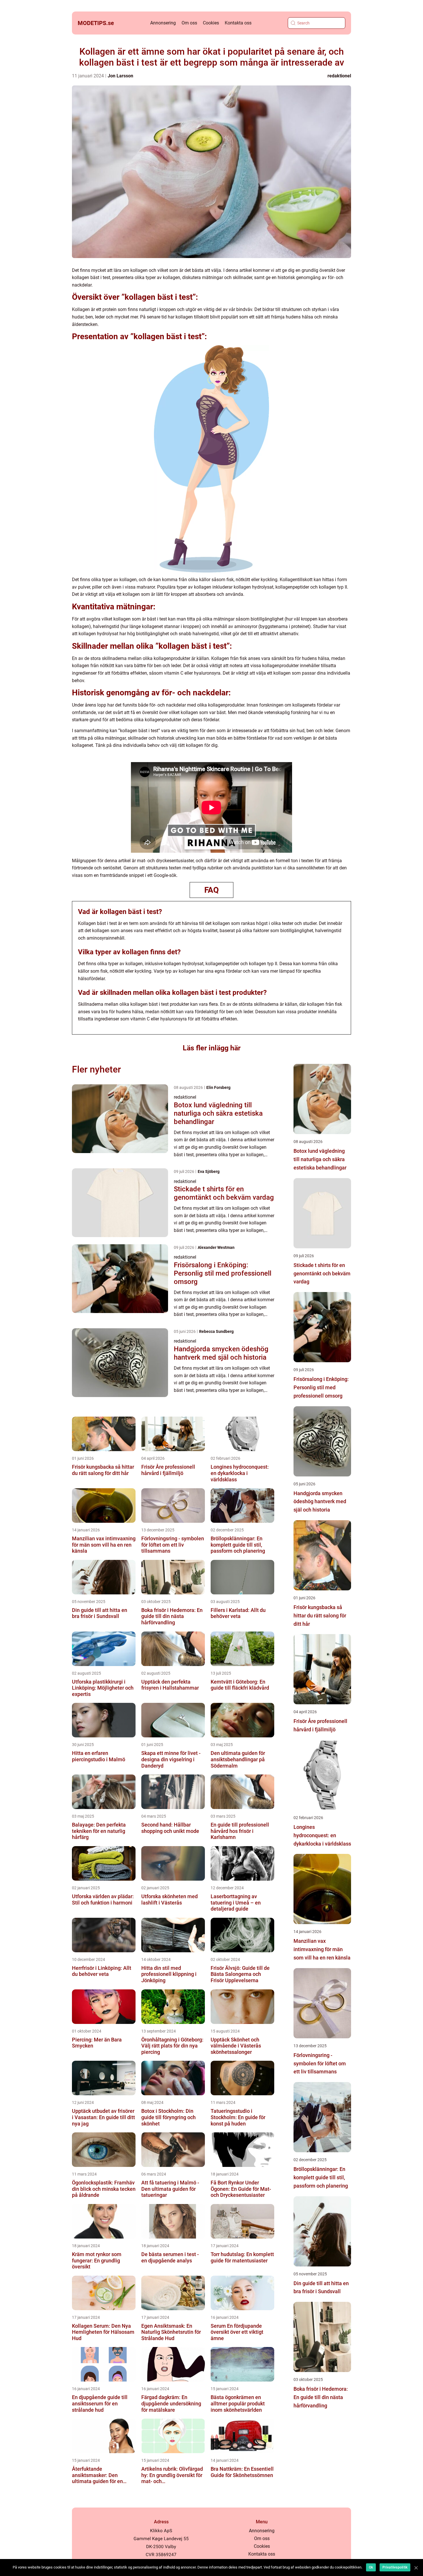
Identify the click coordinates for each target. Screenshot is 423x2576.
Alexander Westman (216, 1247)
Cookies (211, 23)
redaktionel (339, 76)
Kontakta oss (238, 23)
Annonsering (163, 23)
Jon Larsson (120, 76)
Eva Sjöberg (209, 1171)
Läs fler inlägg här (212, 1048)
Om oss (189, 23)
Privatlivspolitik (395, 2567)
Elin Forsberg (218, 1087)
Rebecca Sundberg (216, 1331)
